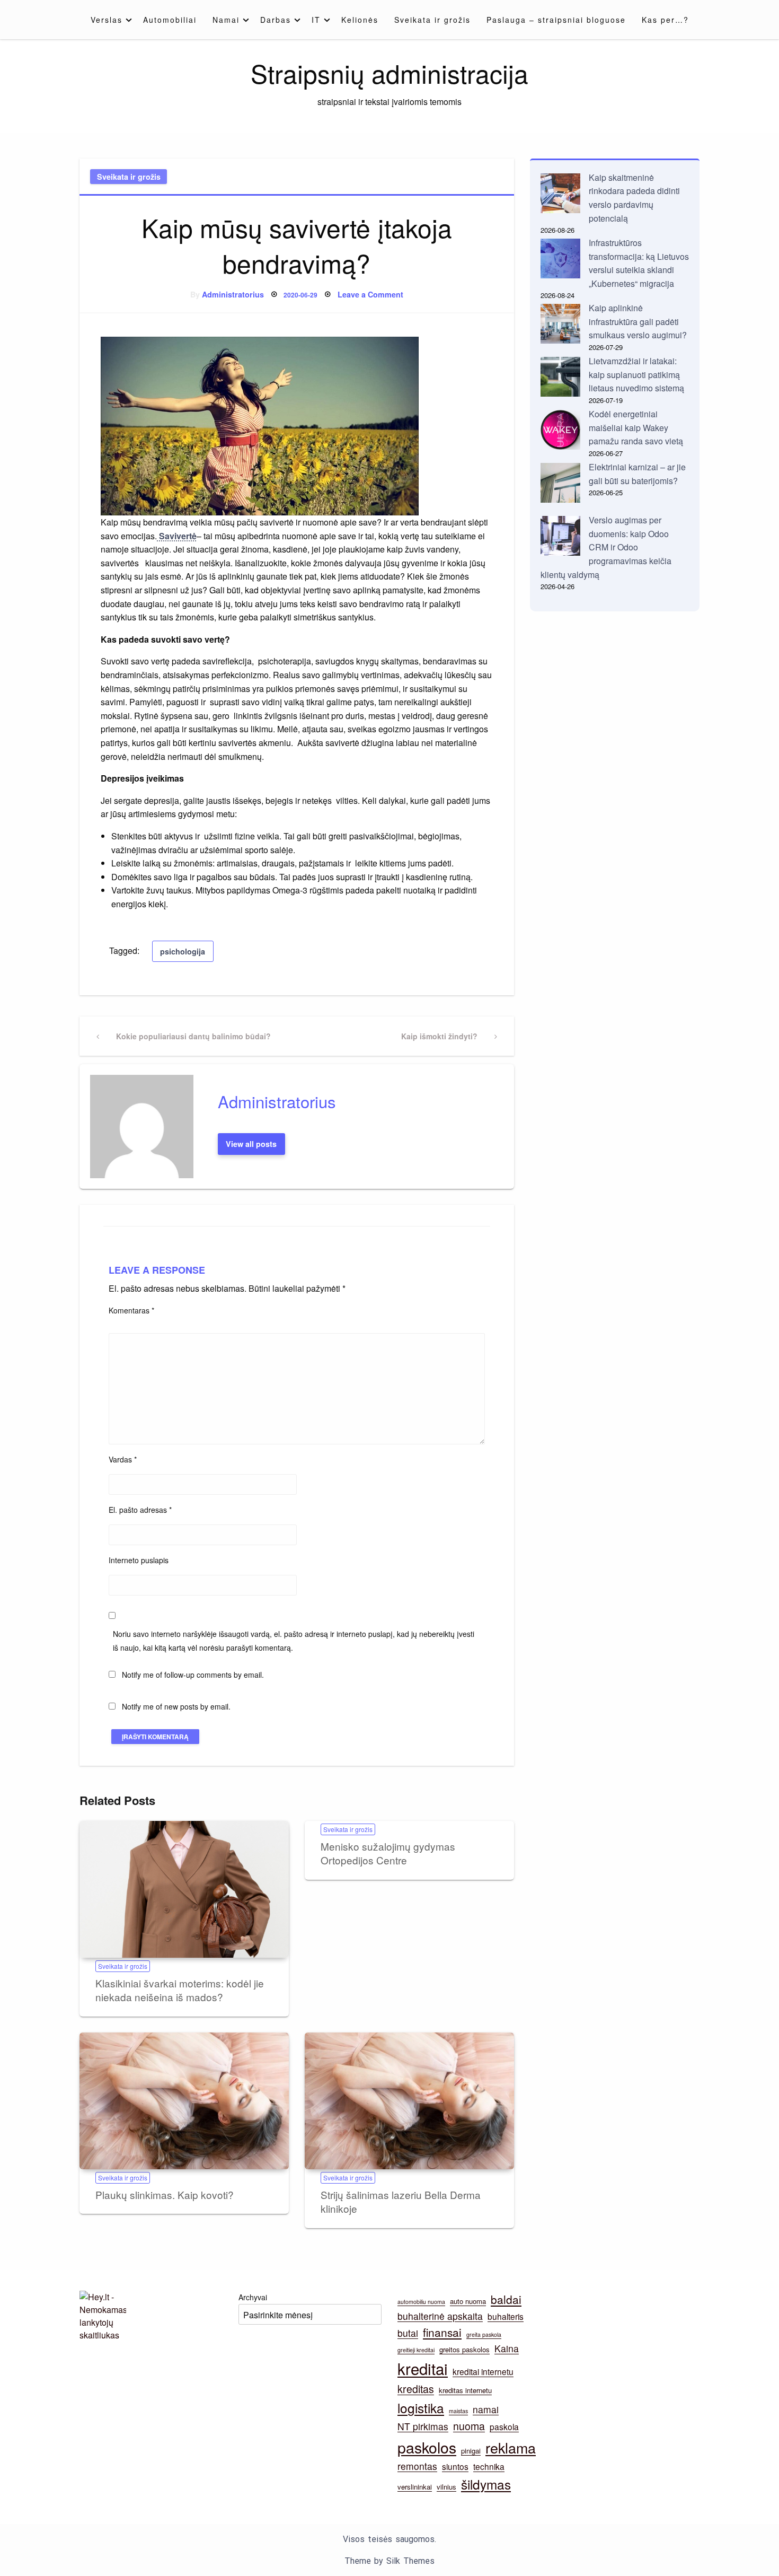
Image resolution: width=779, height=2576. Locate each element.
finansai (442, 2332)
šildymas (486, 2484)
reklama (511, 2447)
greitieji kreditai (416, 2350)
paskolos (427, 2447)
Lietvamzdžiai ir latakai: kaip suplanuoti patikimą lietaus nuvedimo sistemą (636, 374)
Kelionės (360, 20)
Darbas (276, 20)
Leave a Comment (370, 294)
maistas (458, 2411)
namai (486, 2409)
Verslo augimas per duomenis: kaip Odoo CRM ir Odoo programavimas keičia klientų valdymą (606, 547)
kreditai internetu (483, 2371)
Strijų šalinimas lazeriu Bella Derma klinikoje (401, 2202)
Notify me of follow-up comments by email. (193, 1675)
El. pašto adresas (140, 1510)
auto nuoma (468, 2301)
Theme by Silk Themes (389, 2561)
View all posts (251, 1144)
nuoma (469, 2426)
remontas (417, 2466)
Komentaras (131, 1310)
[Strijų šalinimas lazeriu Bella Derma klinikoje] (409, 2101)
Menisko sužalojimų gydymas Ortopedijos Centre (388, 1853)
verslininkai (415, 2487)
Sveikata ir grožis (432, 20)
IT (316, 20)
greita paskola (484, 2334)
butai (408, 2333)
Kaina (507, 2348)
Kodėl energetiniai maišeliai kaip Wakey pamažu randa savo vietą (636, 427)
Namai (226, 20)
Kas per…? (665, 20)
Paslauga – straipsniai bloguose (556, 20)
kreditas (416, 2389)
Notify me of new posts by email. (176, 1706)
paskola (504, 2426)
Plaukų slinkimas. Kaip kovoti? (165, 2194)
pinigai (471, 2451)
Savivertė (177, 536)
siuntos (455, 2466)
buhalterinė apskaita (440, 2316)
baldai (506, 2299)
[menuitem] (109, 20)
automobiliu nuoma (421, 2302)
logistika (421, 2408)
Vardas (123, 1459)
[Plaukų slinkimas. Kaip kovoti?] (184, 2101)
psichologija (183, 951)
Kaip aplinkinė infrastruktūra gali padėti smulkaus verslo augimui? (638, 321)
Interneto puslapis (139, 1560)
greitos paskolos (464, 2349)
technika (489, 2466)
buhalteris (506, 2316)
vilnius (446, 2487)
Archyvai (253, 2297)
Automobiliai (170, 20)
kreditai (423, 2368)
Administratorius (233, 294)
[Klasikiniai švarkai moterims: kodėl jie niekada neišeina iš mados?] (184, 1889)
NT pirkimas (423, 2426)
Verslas (107, 20)
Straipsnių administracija (389, 73)
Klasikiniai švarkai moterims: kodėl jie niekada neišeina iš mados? (180, 1990)
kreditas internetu (465, 2390)
